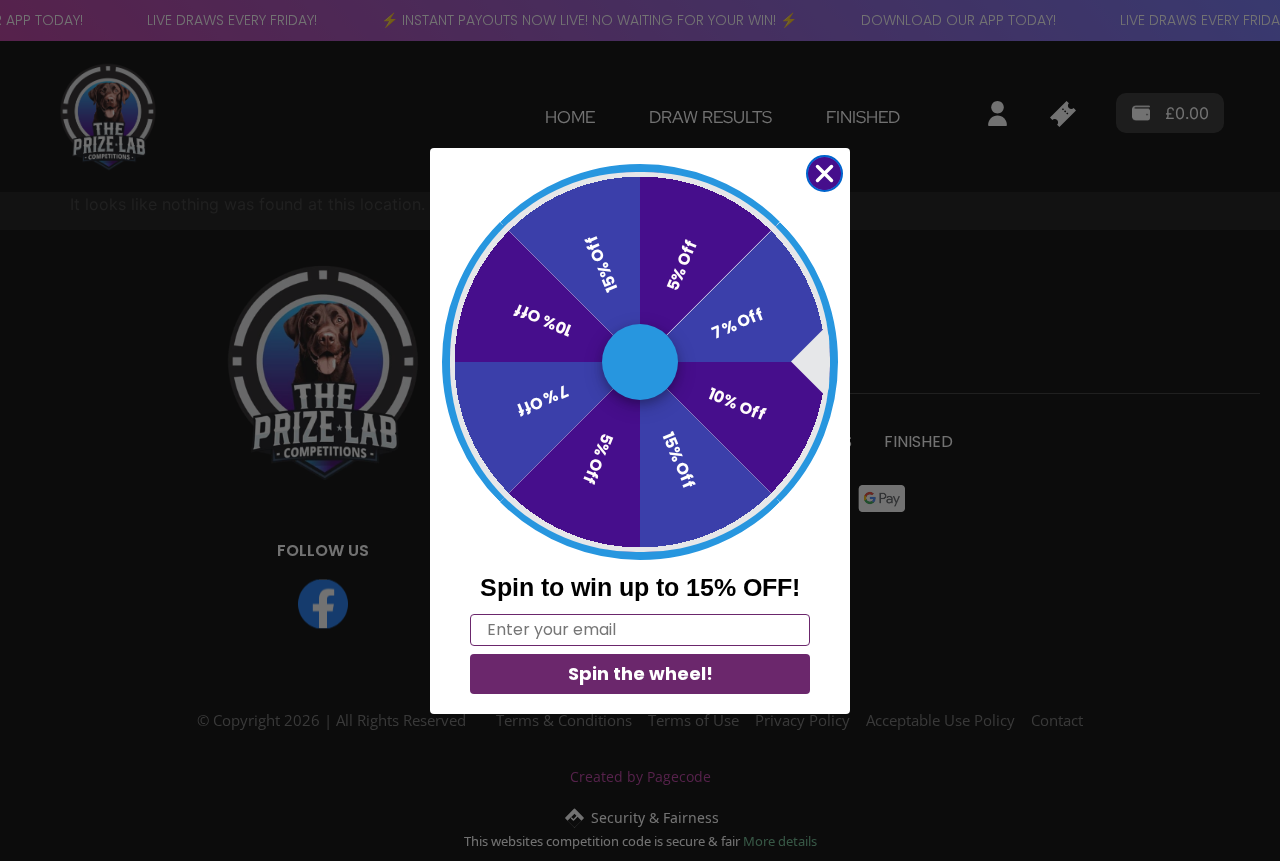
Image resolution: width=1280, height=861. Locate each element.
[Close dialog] (824, 173)
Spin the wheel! (640, 673)
